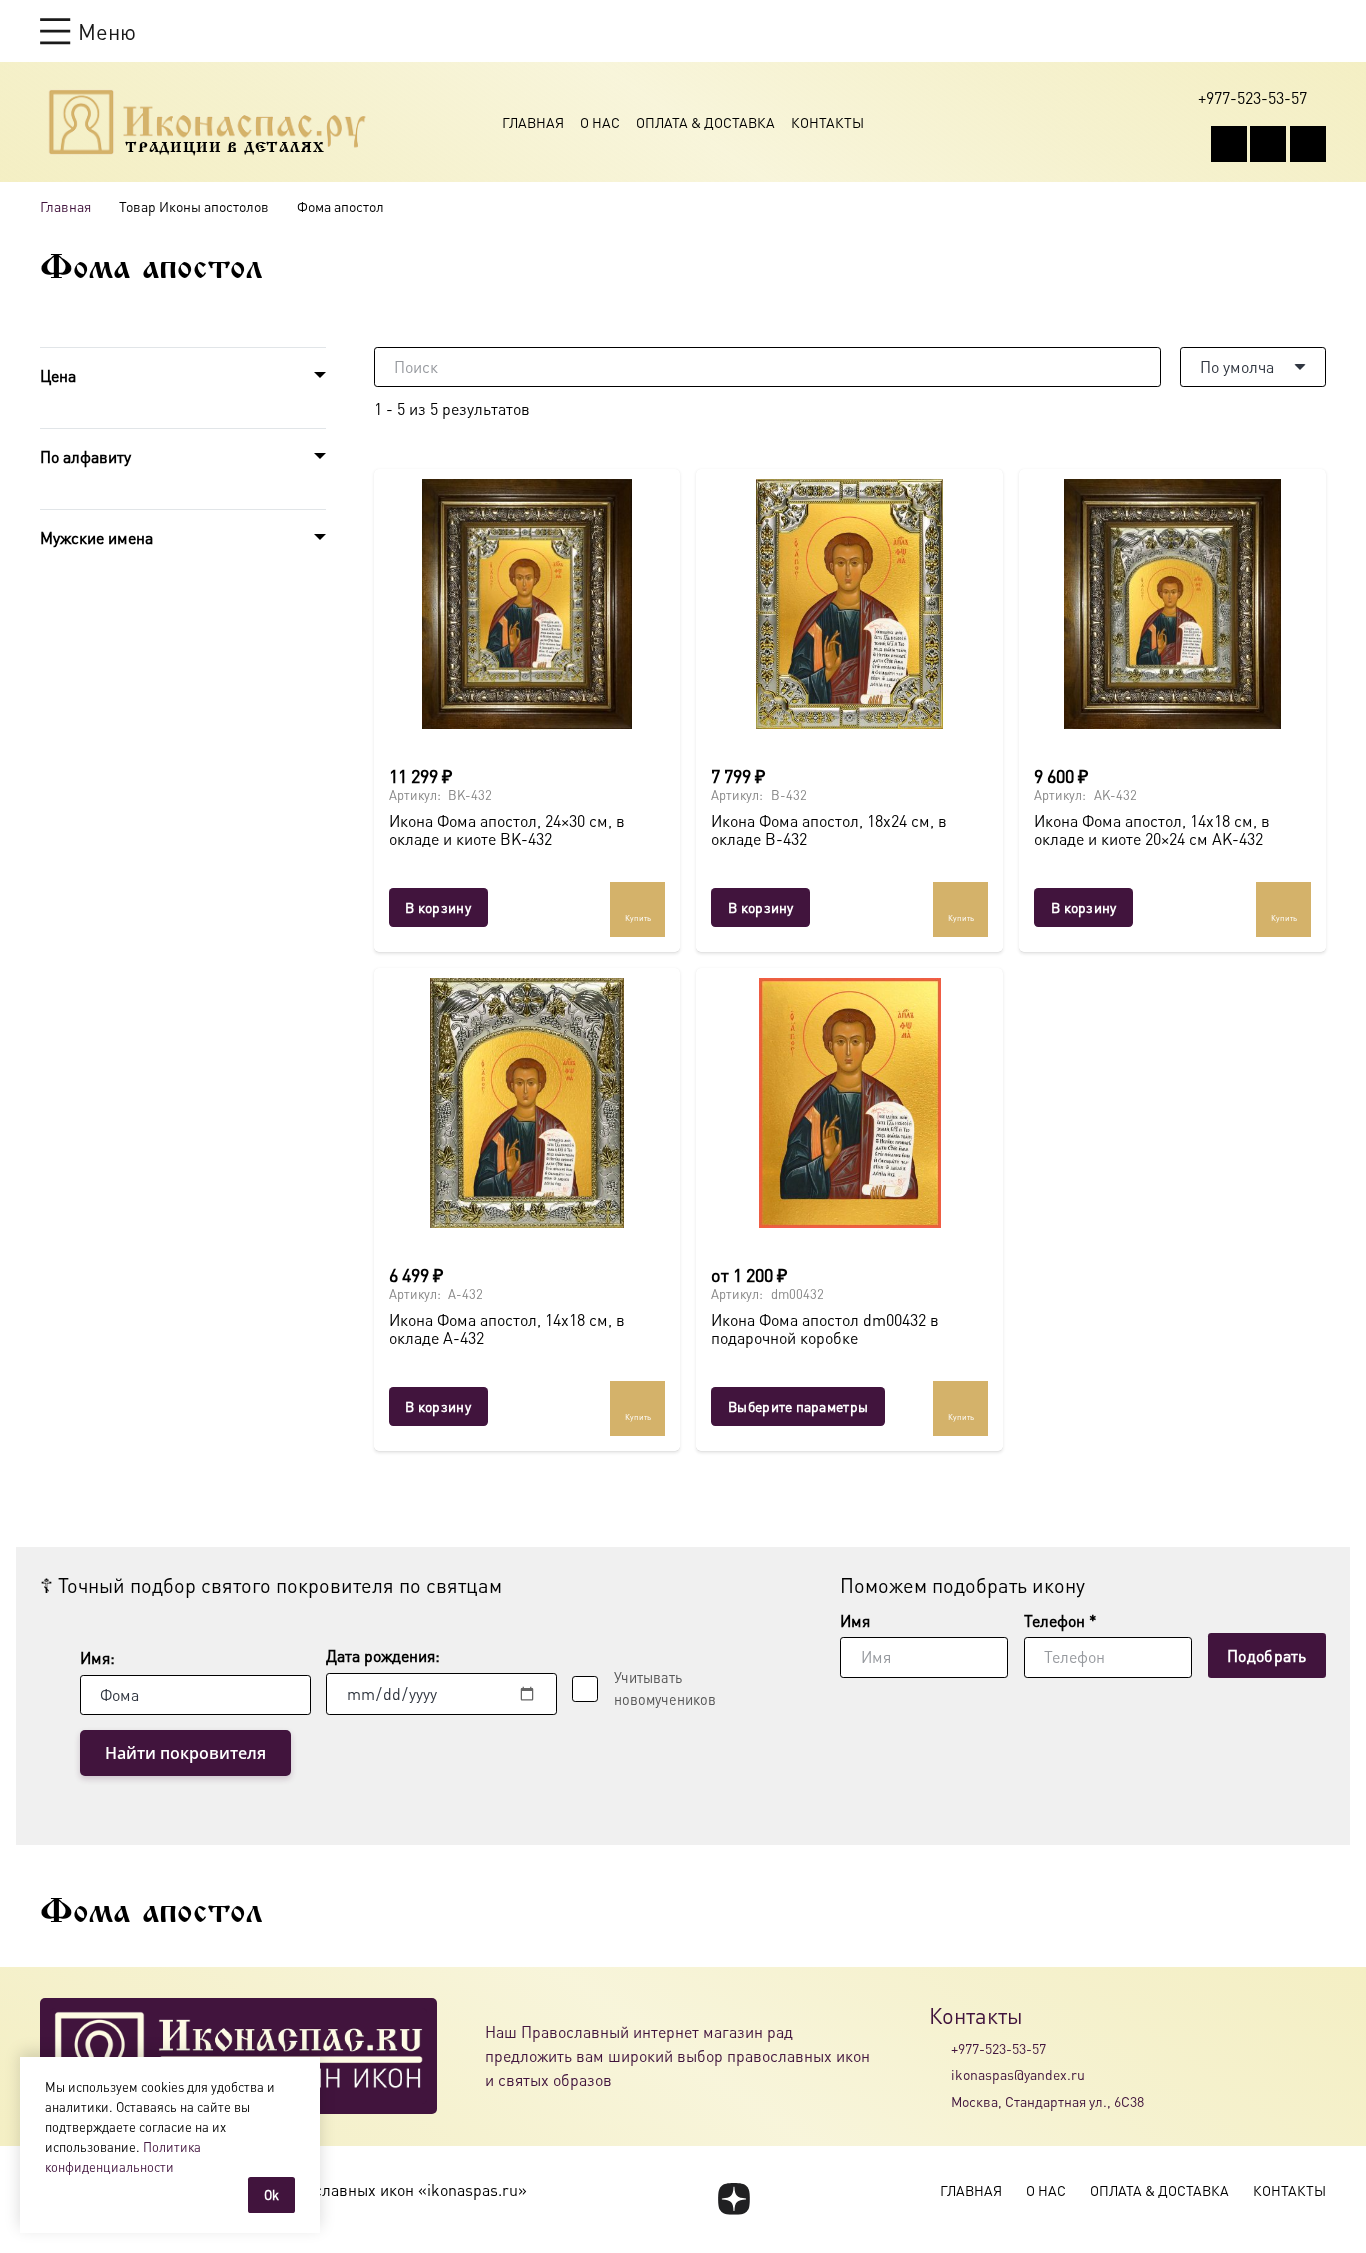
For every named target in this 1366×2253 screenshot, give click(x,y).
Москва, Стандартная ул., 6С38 (1047, 2101)
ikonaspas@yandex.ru (1018, 2074)
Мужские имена (96, 537)
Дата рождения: (383, 1655)
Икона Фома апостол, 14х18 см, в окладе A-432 (507, 1328)
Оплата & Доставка (705, 122)
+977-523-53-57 (998, 2048)
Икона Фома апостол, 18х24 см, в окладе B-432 (829, 829)
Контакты (827, 122)
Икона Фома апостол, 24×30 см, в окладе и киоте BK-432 (507, 829)
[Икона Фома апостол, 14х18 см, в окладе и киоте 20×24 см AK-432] (1172, 604)
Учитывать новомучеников (665, 1688)
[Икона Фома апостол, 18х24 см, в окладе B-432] (849, 604)
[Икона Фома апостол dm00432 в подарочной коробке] (849, 1103)
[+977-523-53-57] (940, 2048)
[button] (88, 31)
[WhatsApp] (1268, 144)
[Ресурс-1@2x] (207, 122)
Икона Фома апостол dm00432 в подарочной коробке (825, 1328)
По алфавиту (85, 456)
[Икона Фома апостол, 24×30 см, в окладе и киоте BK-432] (527, 604)
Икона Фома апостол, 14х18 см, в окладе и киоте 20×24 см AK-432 (1152, 829)
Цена (58, 375)
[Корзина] (1278, 31)
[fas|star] (733, 2199)
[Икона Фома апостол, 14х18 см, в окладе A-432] (527, 1103)
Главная (533, 122)
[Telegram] (1308, 144)
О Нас (600, 122)
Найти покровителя (185, 1753)
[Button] (1316, 30)
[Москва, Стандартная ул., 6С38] (940, 2101)
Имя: (97, 1657)
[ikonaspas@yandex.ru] (940, 2075)
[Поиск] (1141, 367)
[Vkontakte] (1229, 144)
